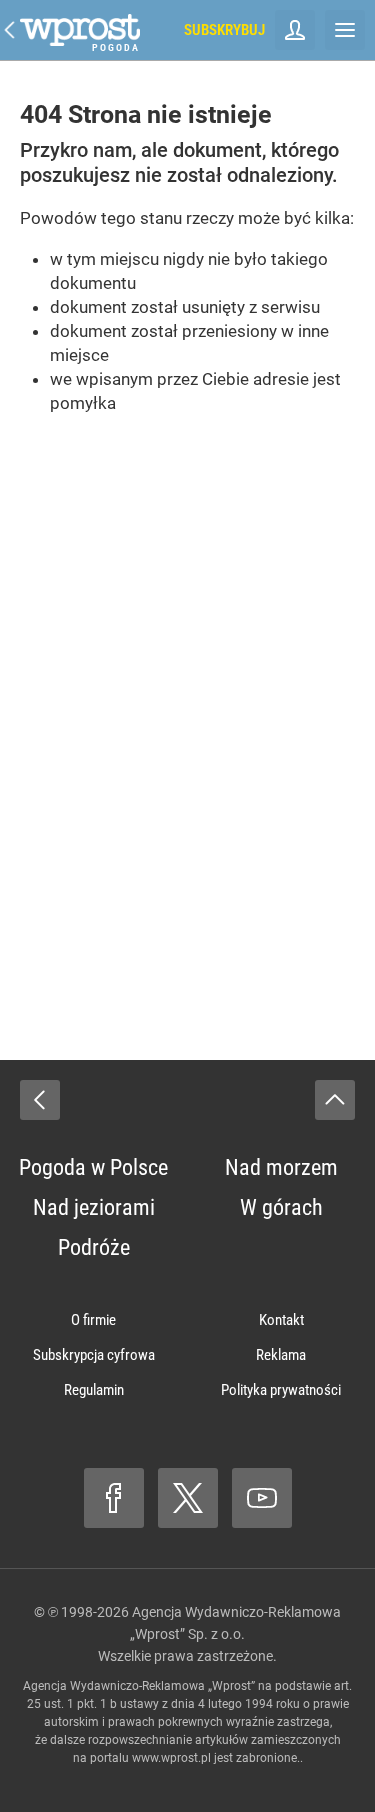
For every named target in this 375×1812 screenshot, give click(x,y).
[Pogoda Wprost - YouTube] (262, 1498)
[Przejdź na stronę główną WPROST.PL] (10, 30)
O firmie (93, 1320)
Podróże (94, 1247)
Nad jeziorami (94, 1207)
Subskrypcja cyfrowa (94, 1355)
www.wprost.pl (171, 1758)
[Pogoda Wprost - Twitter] (188, 1498)
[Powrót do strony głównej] (40, 1100)
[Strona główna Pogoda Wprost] (80, 30)
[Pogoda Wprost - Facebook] (114, 1498)
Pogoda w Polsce (93, 1167)
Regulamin (94, 1390)
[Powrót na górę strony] (335, 1100)
